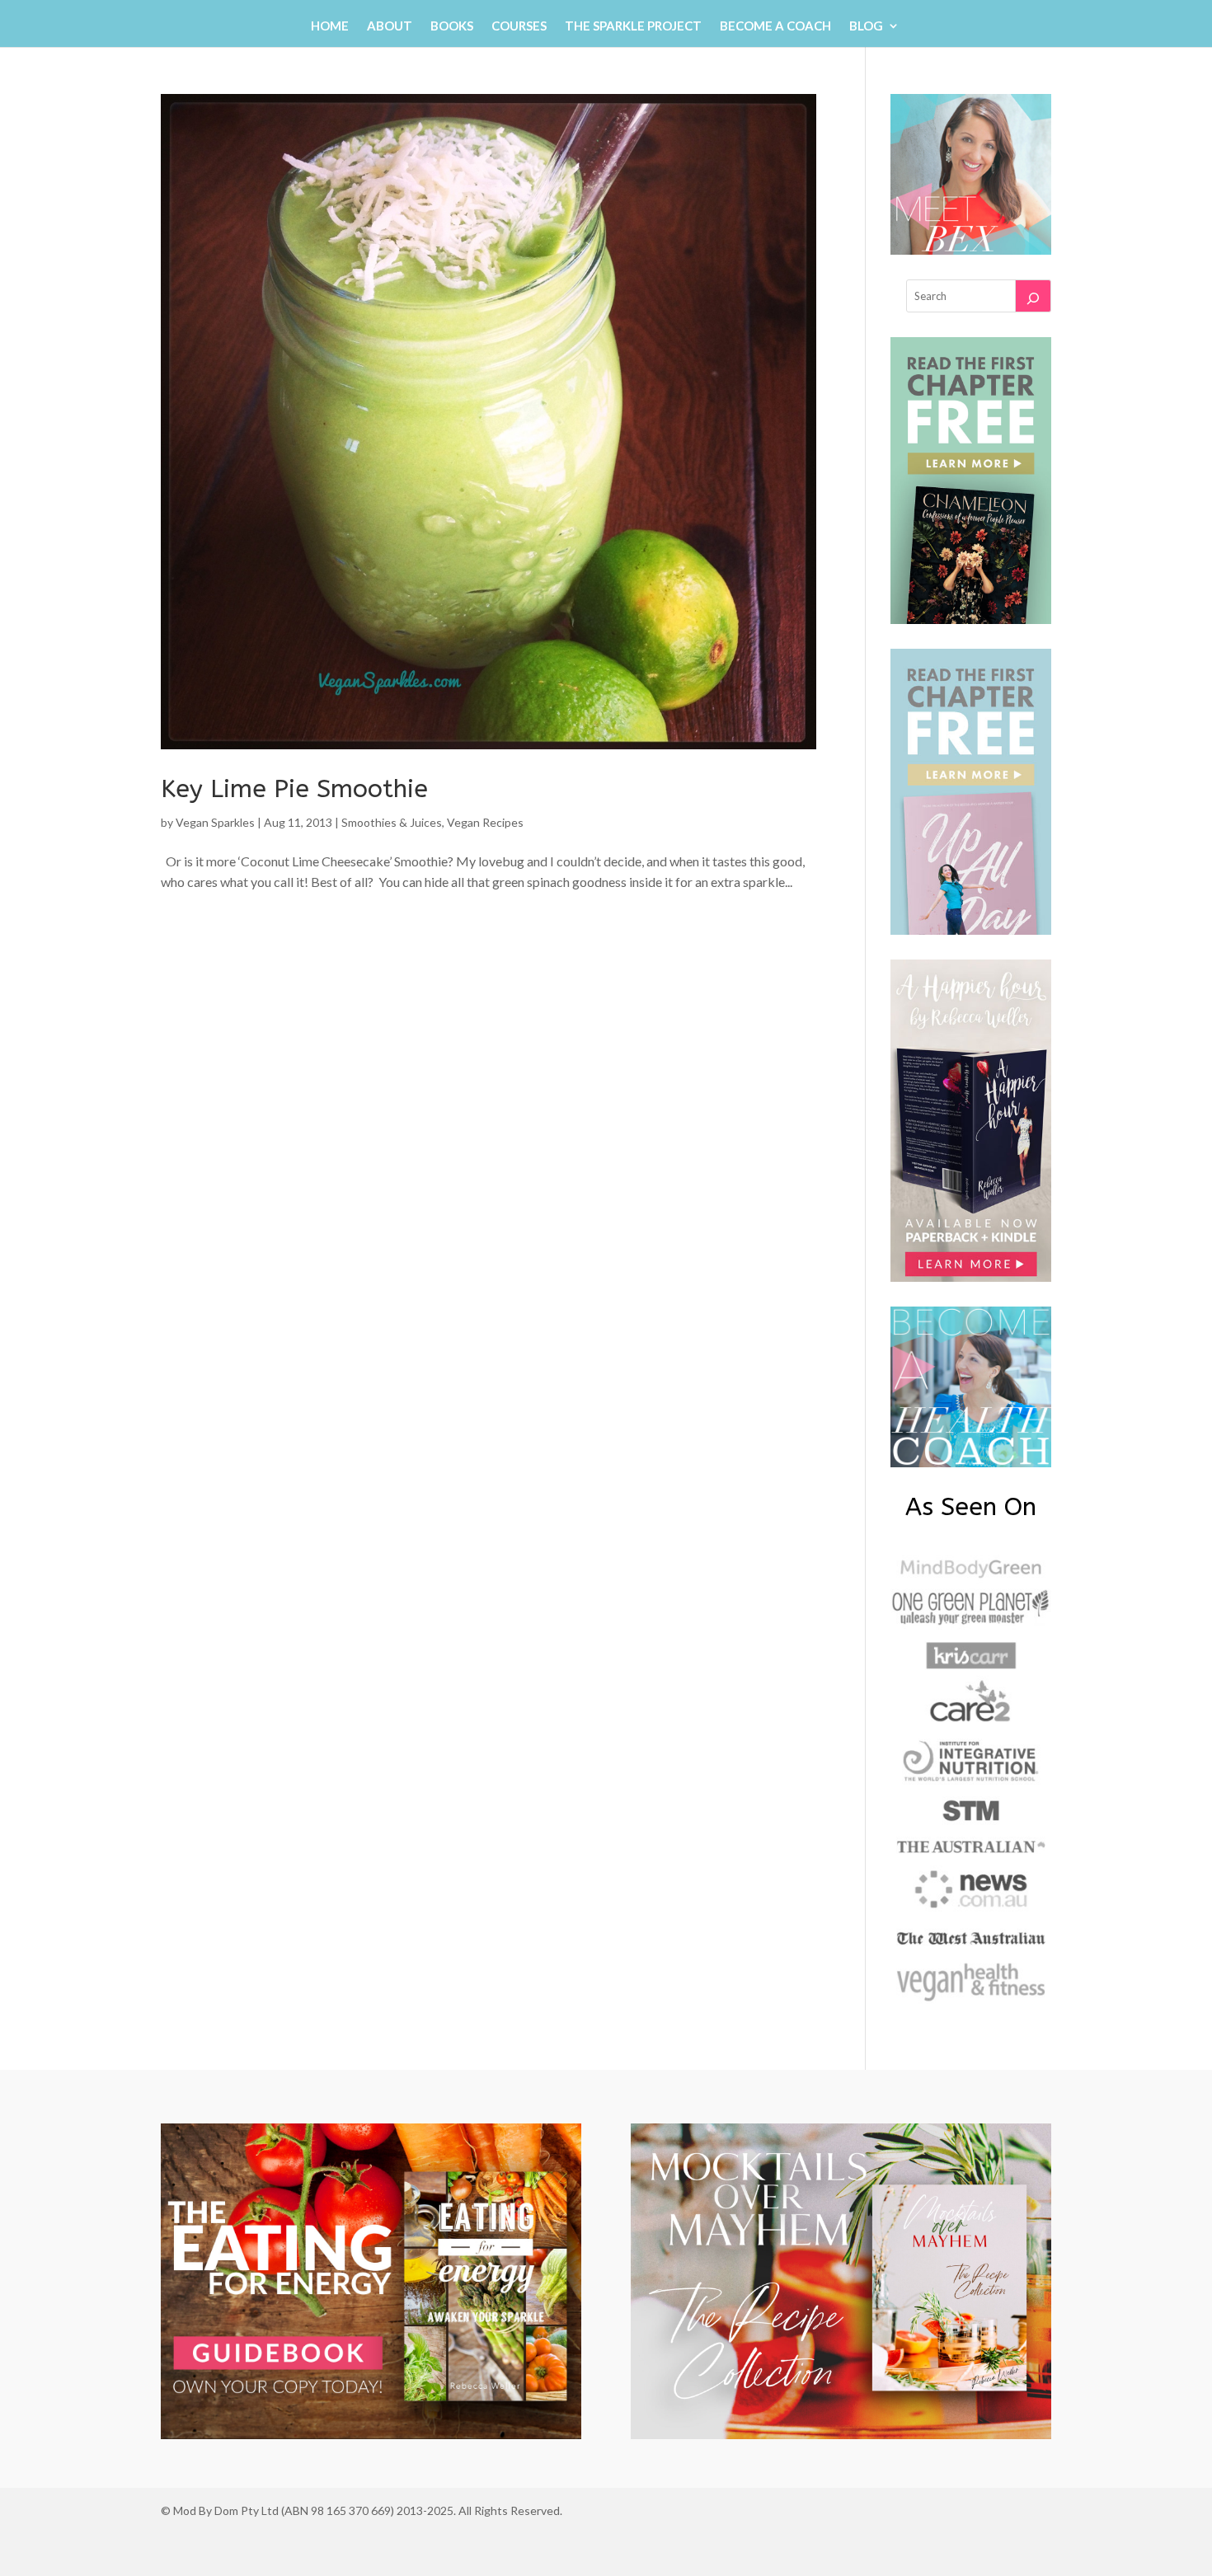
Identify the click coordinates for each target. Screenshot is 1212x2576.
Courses (519, 26)
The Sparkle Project (633, 26)
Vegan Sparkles (215, 822)
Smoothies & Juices (392, 822)
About (390, 26)
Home (330, 26)
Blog (866, 26)
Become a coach (775, 26)
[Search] (1033, 296)
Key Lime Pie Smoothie (294, 789)
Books (452, 26)
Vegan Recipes (485, 822)
